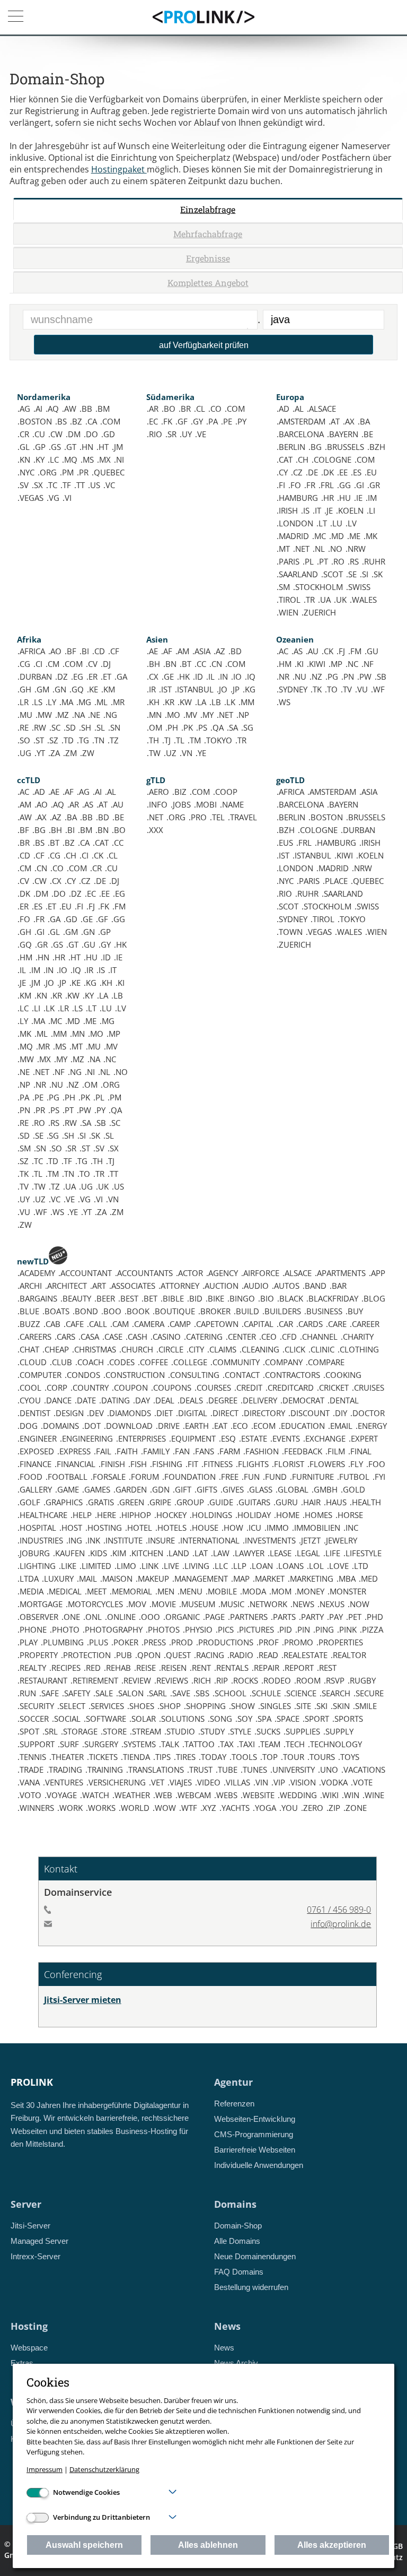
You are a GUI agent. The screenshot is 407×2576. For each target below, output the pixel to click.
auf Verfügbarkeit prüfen (204, 345)
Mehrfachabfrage (208, 234)
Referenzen (234, 2104)
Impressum (45, 2469)
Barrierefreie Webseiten (255, 2150)
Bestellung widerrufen (251, 2287)
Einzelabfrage (208, 209)
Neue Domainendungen (255, 2256)
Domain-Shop (238, 2226)
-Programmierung (254, 2134)
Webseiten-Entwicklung (255, 2119)
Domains (235, 2204)
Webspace (29, 2348)
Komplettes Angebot (208, 283)
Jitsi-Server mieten (83, 2000)
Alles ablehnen (208, 2545)
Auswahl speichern (84, 2545)
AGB (395, 2546)
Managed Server (39, 2241)
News (227, 2326)
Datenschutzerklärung (104, 2469)
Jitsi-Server (30, 2226)
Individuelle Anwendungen (259, 2165)
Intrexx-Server (36, 2256)
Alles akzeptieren (332, 2545)
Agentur (233, 2082)
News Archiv (236, 2363)
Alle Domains (237, 2241)
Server (26, 2204)
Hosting (29, 2326)
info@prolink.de (341, 1924)
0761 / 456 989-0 (339, 1910)
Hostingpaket (119, 169)
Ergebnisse (208, 258)
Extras (22, 2363)
